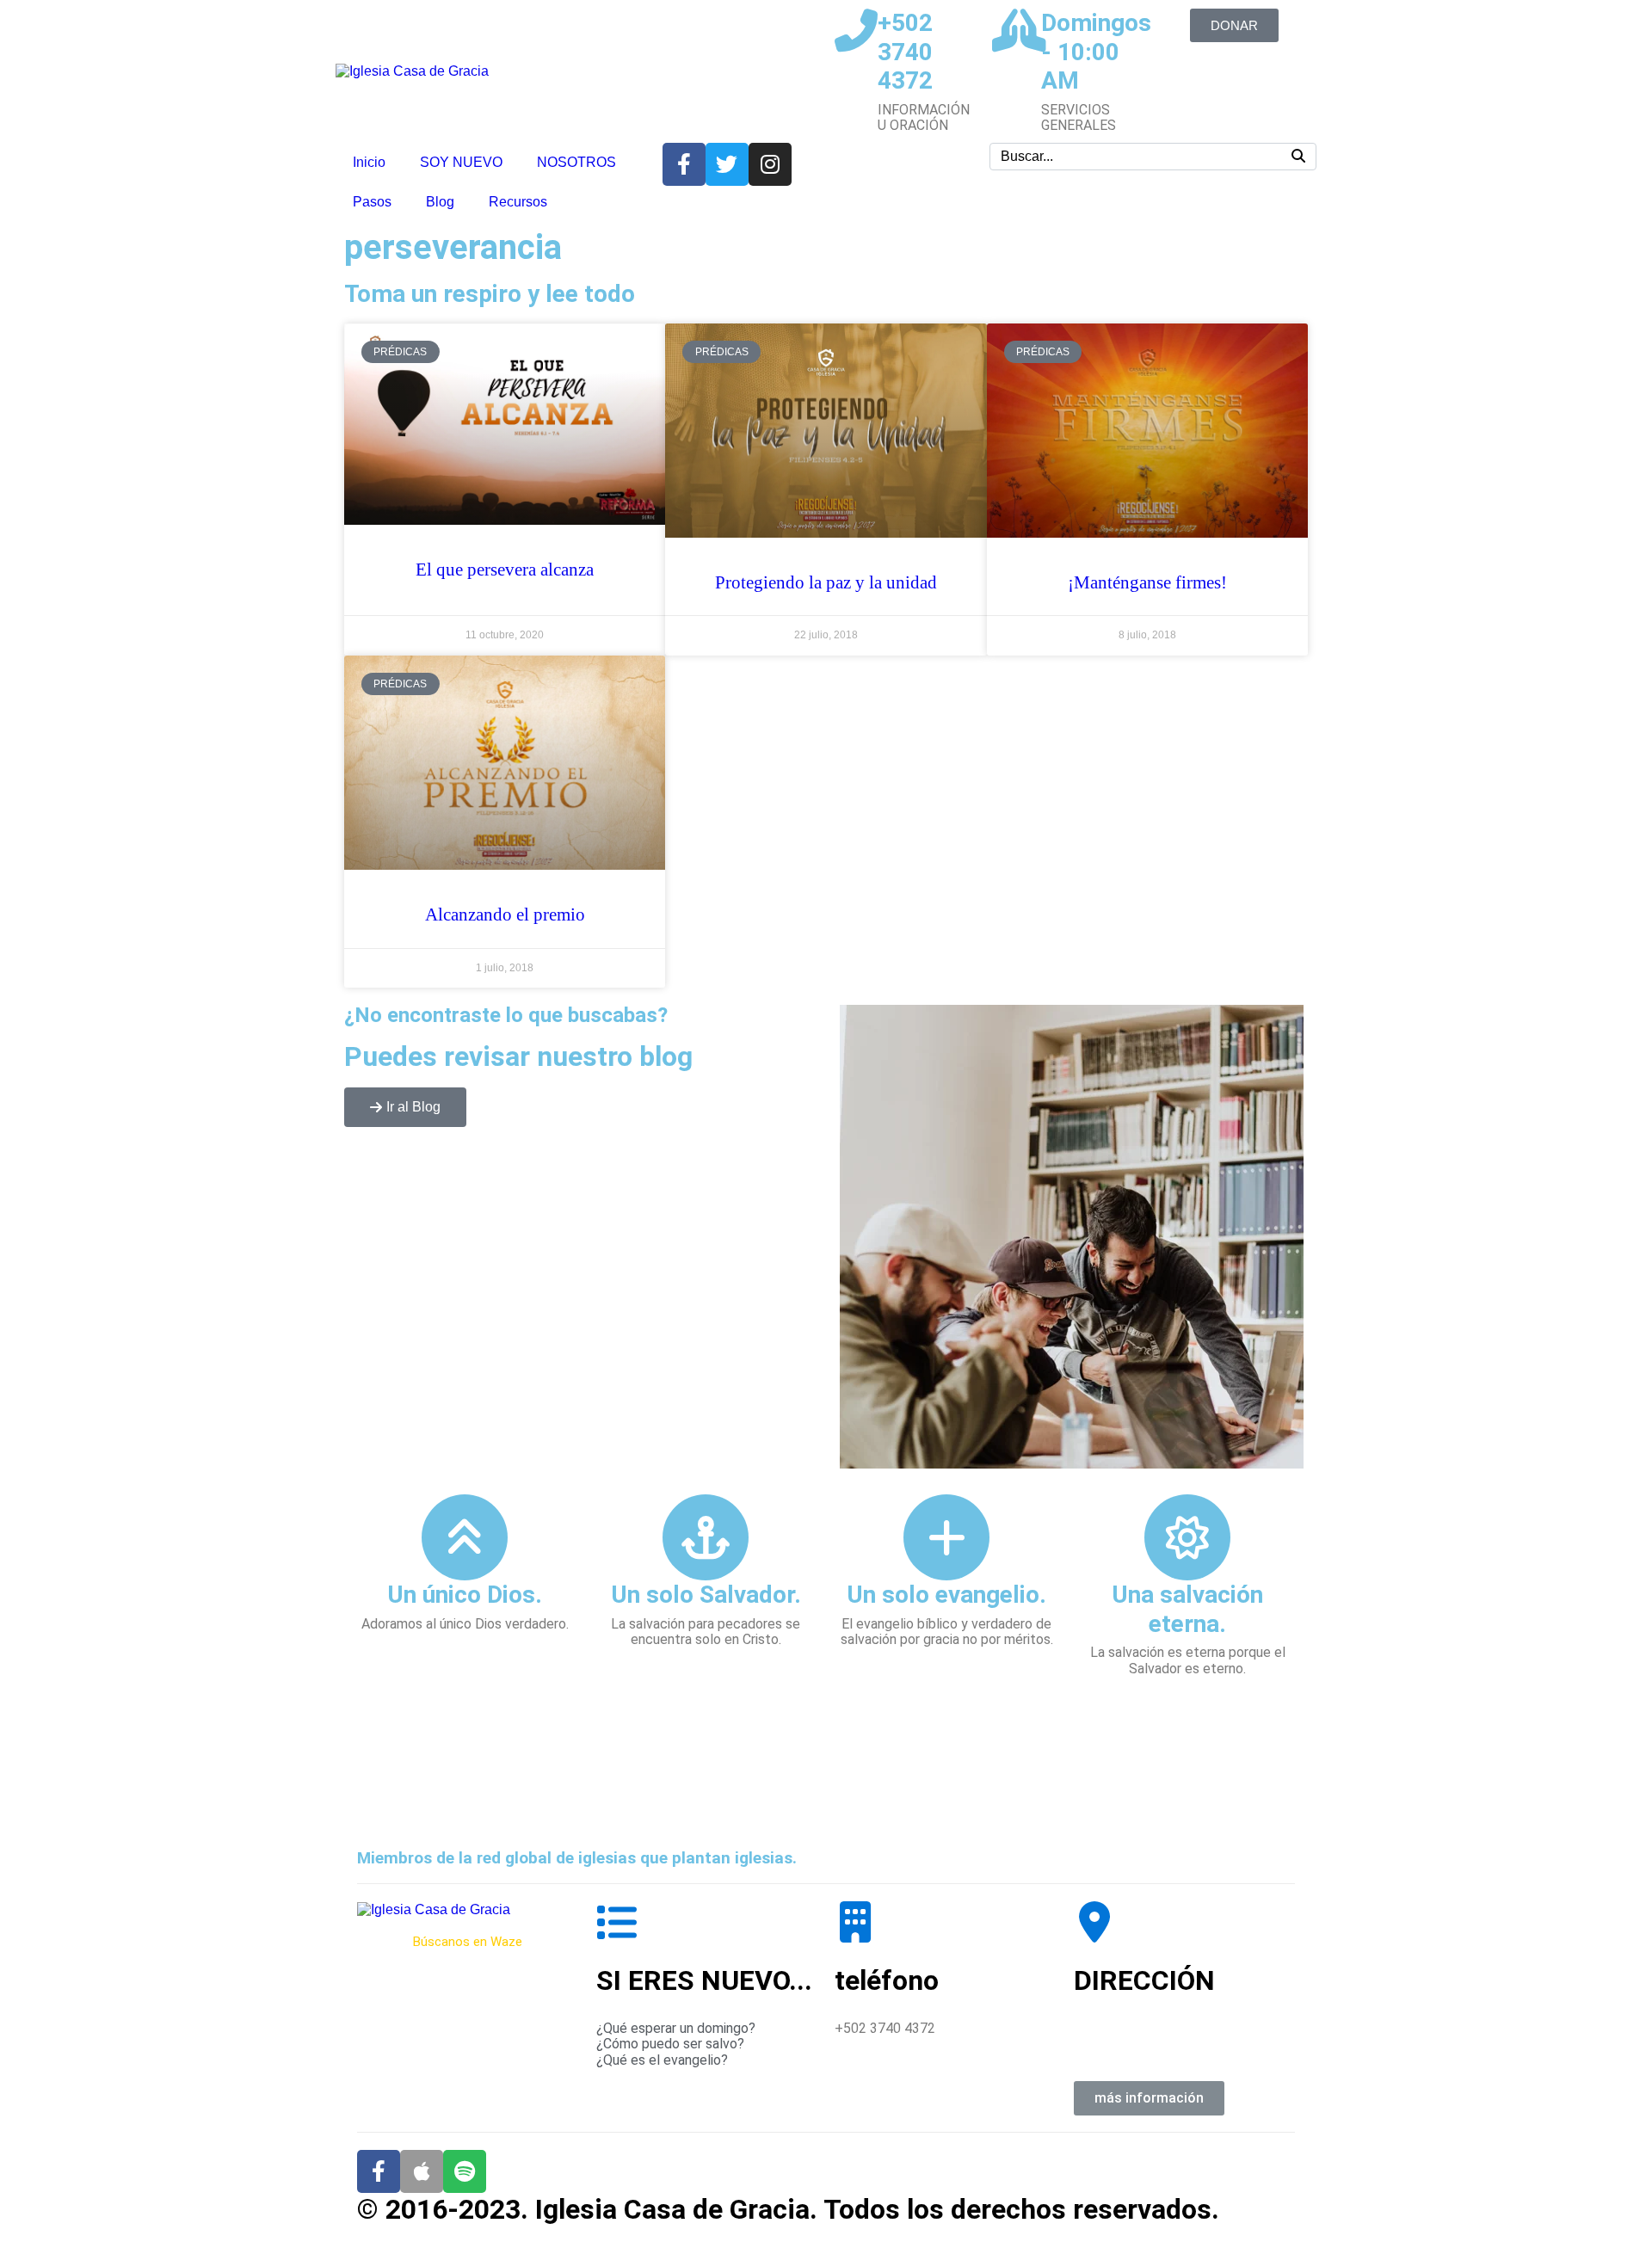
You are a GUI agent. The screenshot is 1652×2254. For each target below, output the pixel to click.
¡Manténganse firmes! (1147, 582)
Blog (440, 202)
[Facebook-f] (379, 2171)
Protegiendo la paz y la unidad (826, 582)
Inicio (369, 162)
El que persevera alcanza (505, 570)
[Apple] (422, 2171)
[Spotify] (465, 2171)
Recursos (518, 202)
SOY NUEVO (461, 162)
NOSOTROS (576, 162)
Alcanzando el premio (505, 915)
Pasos (372, 202)
